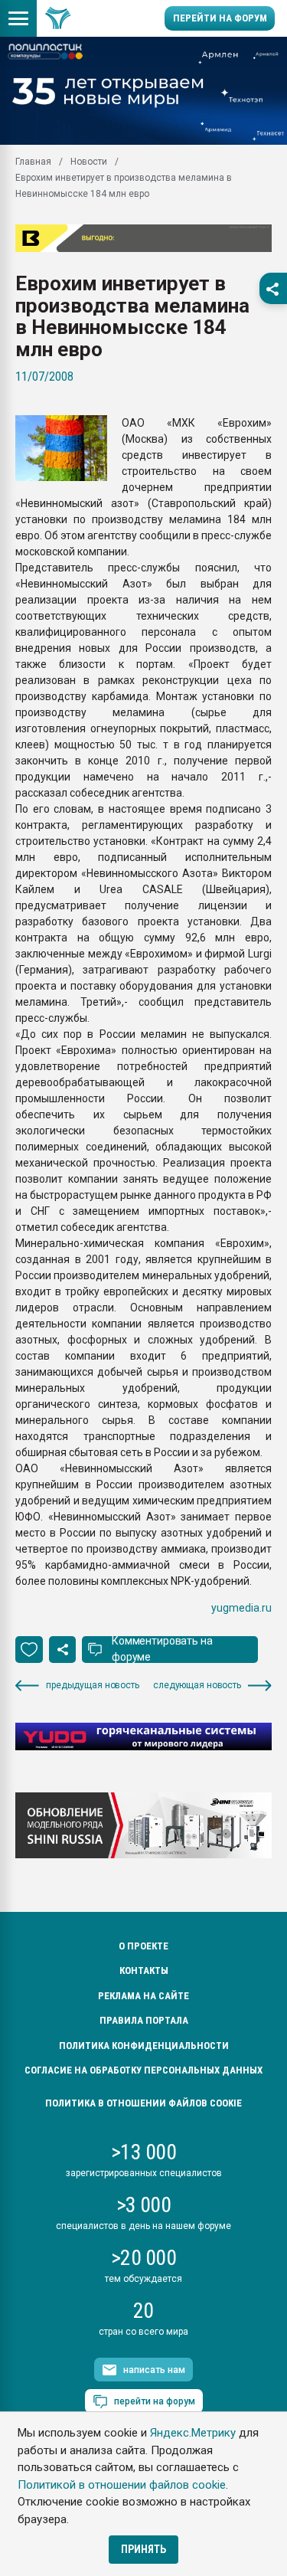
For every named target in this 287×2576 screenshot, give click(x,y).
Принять (143, 2549)
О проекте (143, 1946)
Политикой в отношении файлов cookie (122, 2485)
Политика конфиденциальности (144, 2046)
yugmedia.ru (241, 1608)
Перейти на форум (220, 18)
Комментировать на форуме (162, 1649)
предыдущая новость (93, 1685)
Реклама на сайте (143, 1996)
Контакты (144, 1970)
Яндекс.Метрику (193, 2433)
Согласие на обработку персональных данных (143, 2070)
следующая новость (197, 1685)
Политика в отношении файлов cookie (143, 2103)
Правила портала (144, 2020)
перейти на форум (155, 2401)
